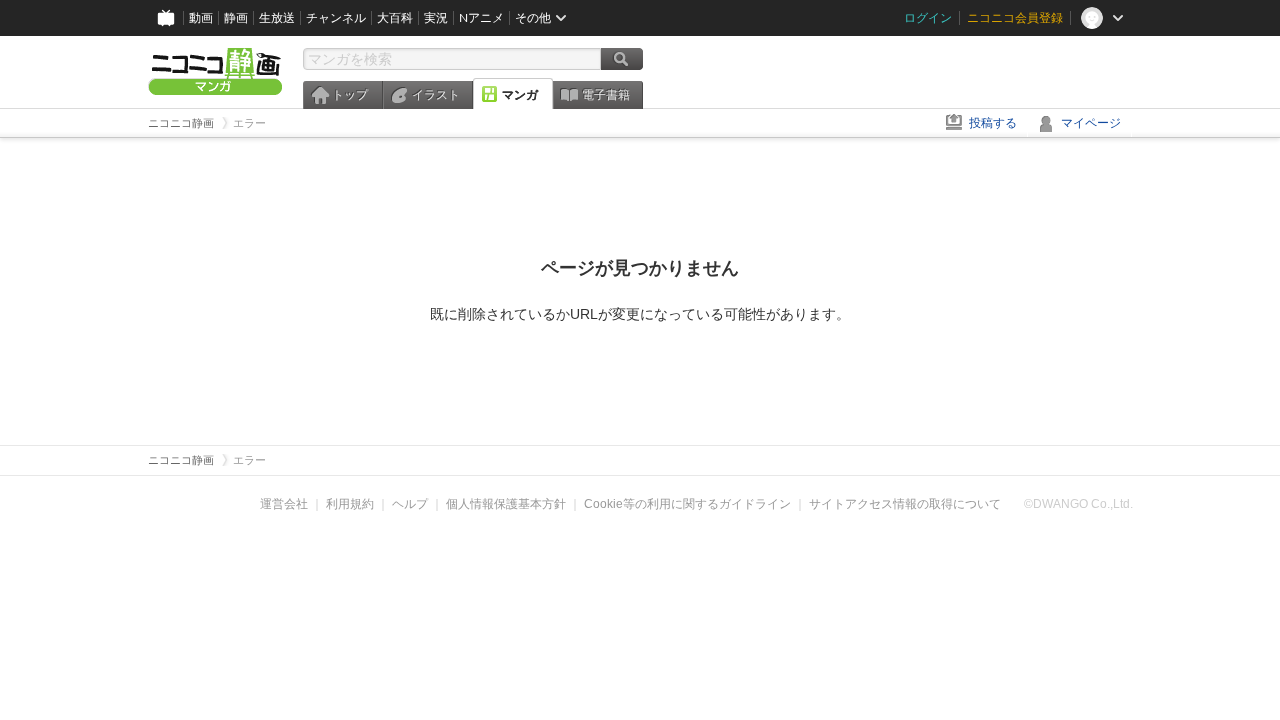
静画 (236, 18)
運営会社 (284, 504)
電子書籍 (606, 95)
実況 (436, 18)
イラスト (436, 95)
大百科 (395, 18)
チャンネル (336, 18)
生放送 (277, 18)
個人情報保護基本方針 (506, 504)
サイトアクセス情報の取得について (905, 504)
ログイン (928, 18)
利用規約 (350, 504)
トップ (350, 95)
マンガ (520, 95)
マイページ (1091, 123)
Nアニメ (481, 18)
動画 (201, 18)
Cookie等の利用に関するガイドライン (687, 504)
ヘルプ (410, 504)
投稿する (993, 123)
